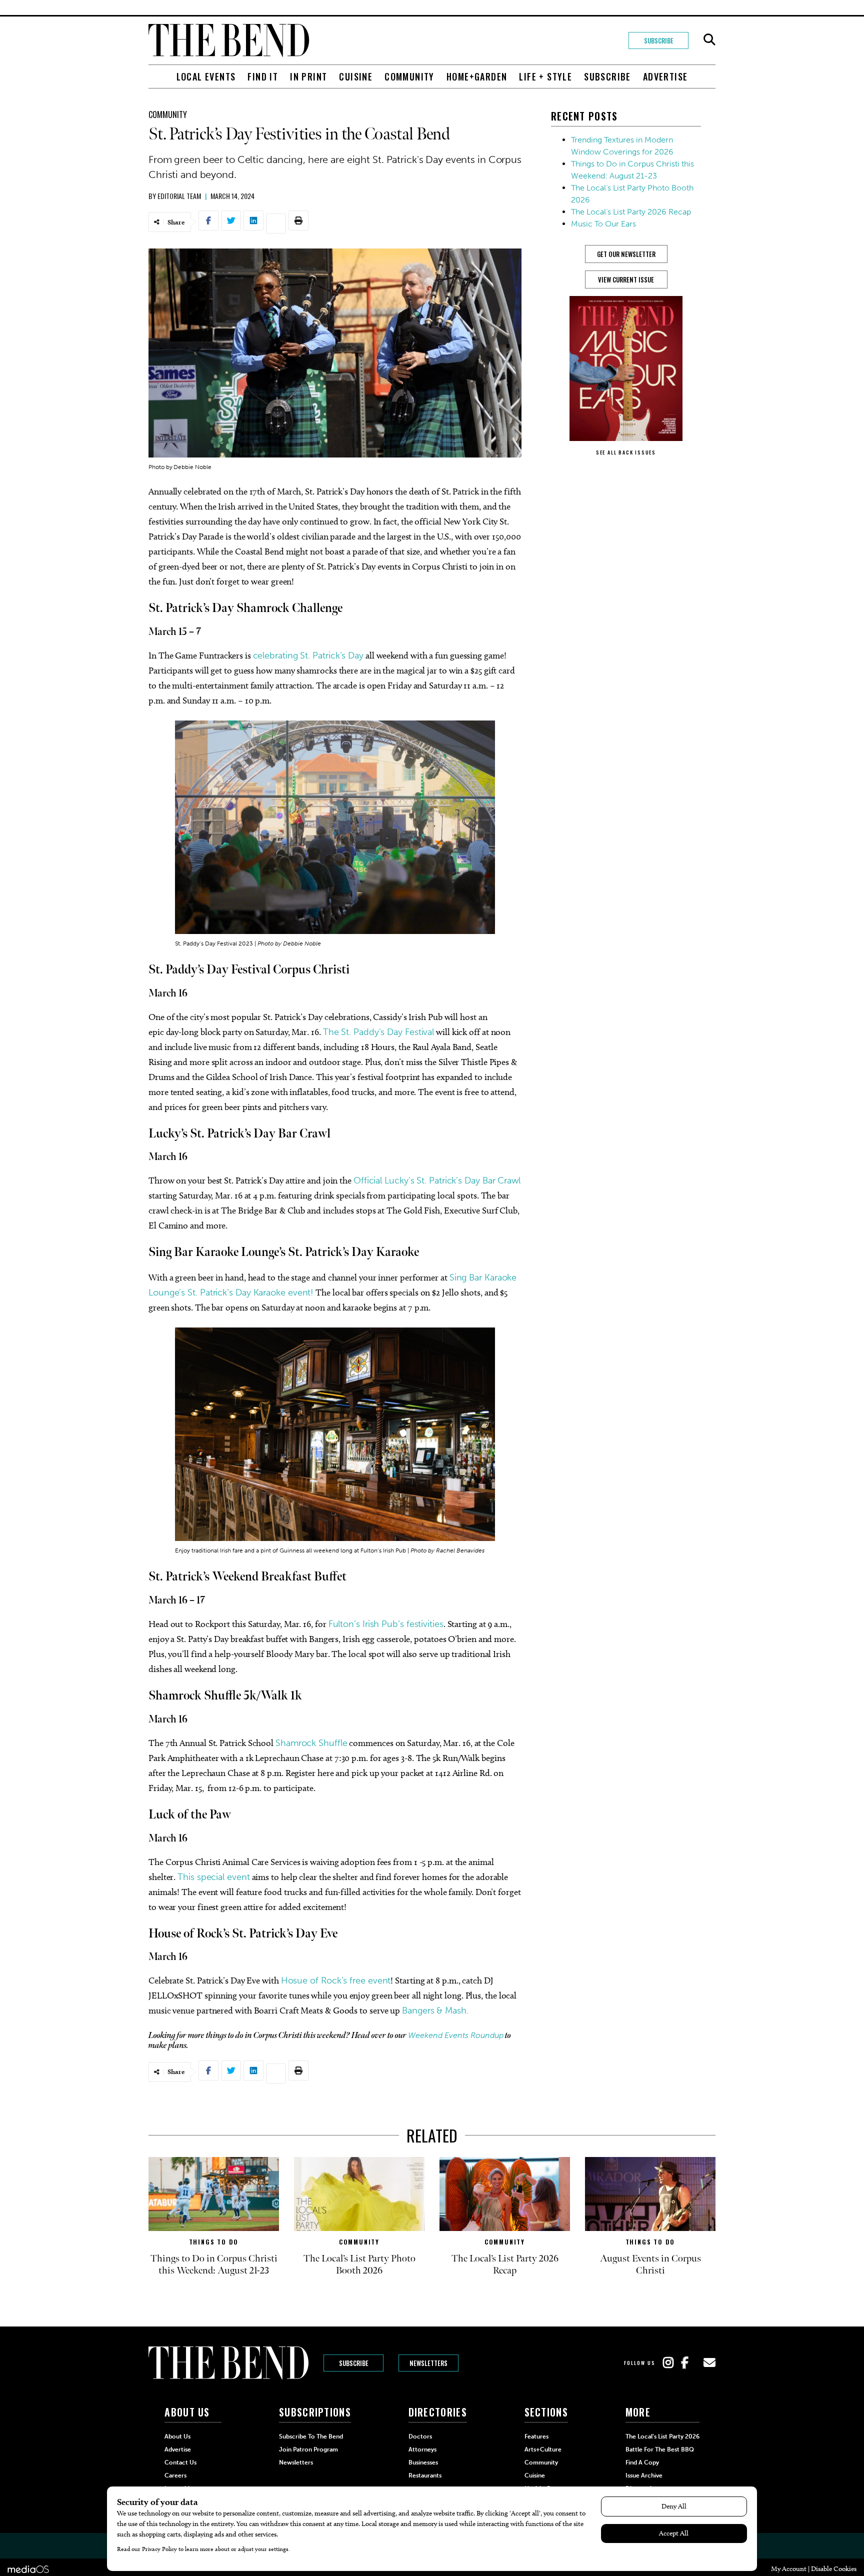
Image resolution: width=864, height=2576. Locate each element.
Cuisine (356, 76)
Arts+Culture (543, 2449)
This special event (213, 1877)
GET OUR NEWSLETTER (626, 254)
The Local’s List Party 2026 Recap (631, 212)
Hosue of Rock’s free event (336, 1980)
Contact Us (180, 2462)
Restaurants (425, 2475)
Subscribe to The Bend (311, 2436)
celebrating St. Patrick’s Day (308, 655)
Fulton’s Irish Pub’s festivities (386, 1624)
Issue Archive (644, 2475)
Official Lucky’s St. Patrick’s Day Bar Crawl (437, 1180)
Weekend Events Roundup (456, 2035)
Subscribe (659, 40)
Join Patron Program (308, 2449)
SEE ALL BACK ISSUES (626, 452)
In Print (308, 76)
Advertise (665, 76)
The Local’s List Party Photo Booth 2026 (359, 2264)
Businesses (423, 2462)
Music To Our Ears (603, 224)
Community (409, 76)
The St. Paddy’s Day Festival (378, 1032)
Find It (263, 76)
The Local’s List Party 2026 (662, 2436)
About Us (177, 2436)
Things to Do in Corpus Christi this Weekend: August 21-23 (214, 2264)
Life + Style (545, 76)
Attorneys (422, 2449)
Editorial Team (179, 196)
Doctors (420, 2436)
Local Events (206, 76)
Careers (175, 2475)
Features (536, 2436)
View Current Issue (626, 279)
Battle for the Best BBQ (660, 2449)
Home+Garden (477, 76)
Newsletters (428, 2363)
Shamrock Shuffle (311, 1743)
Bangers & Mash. (435, 2010)
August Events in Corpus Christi (650, 2264)
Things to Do (214, 2242)
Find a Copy (642, 2462)
